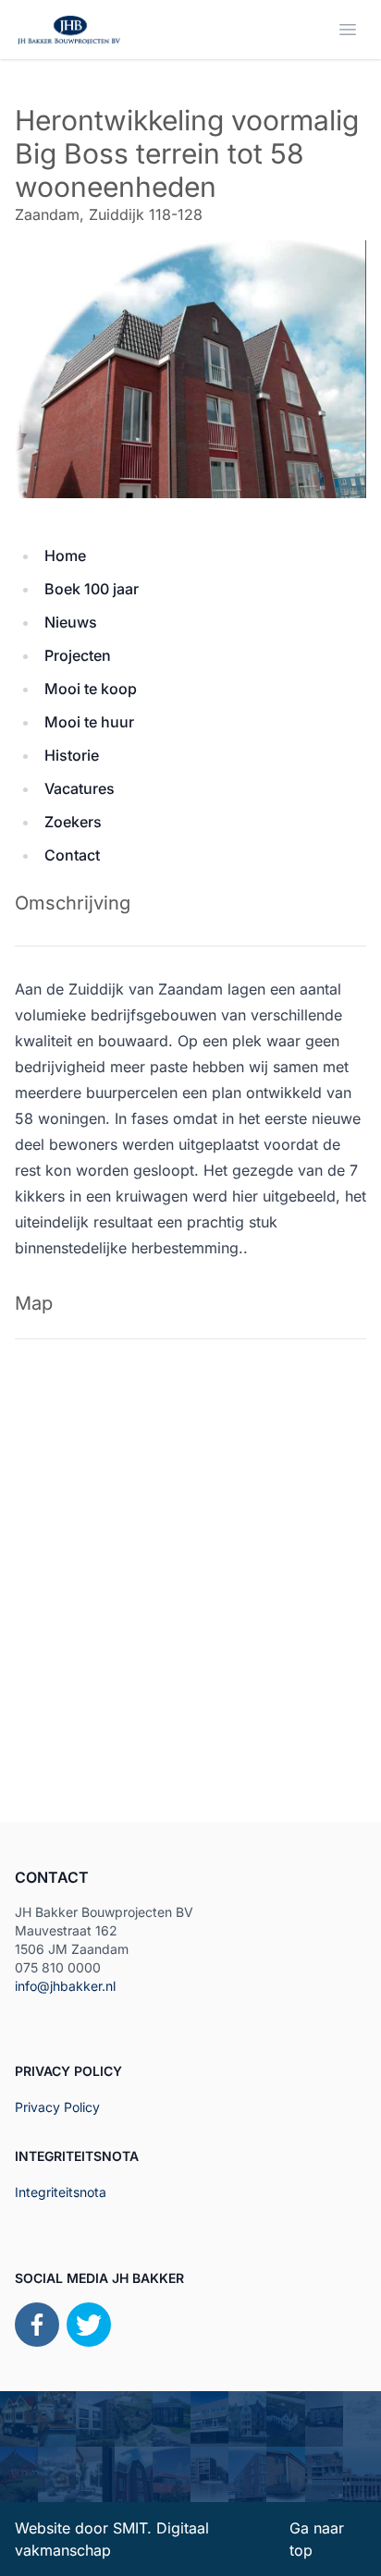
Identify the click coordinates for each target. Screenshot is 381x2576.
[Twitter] (89, 2325)
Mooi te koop (91, 689)
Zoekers (73, 822)
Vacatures (80, 788)
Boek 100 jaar (92, 589)
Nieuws (71, 622)
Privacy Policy (57, 2107)
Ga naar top (317, 2539)
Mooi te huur (89, 722)
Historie (72, 755)
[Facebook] (37, 2325)
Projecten (78, 655)
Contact (72, 855)
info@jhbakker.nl (65, 1986)
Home (65, 555)
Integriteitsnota (61, 2192)
